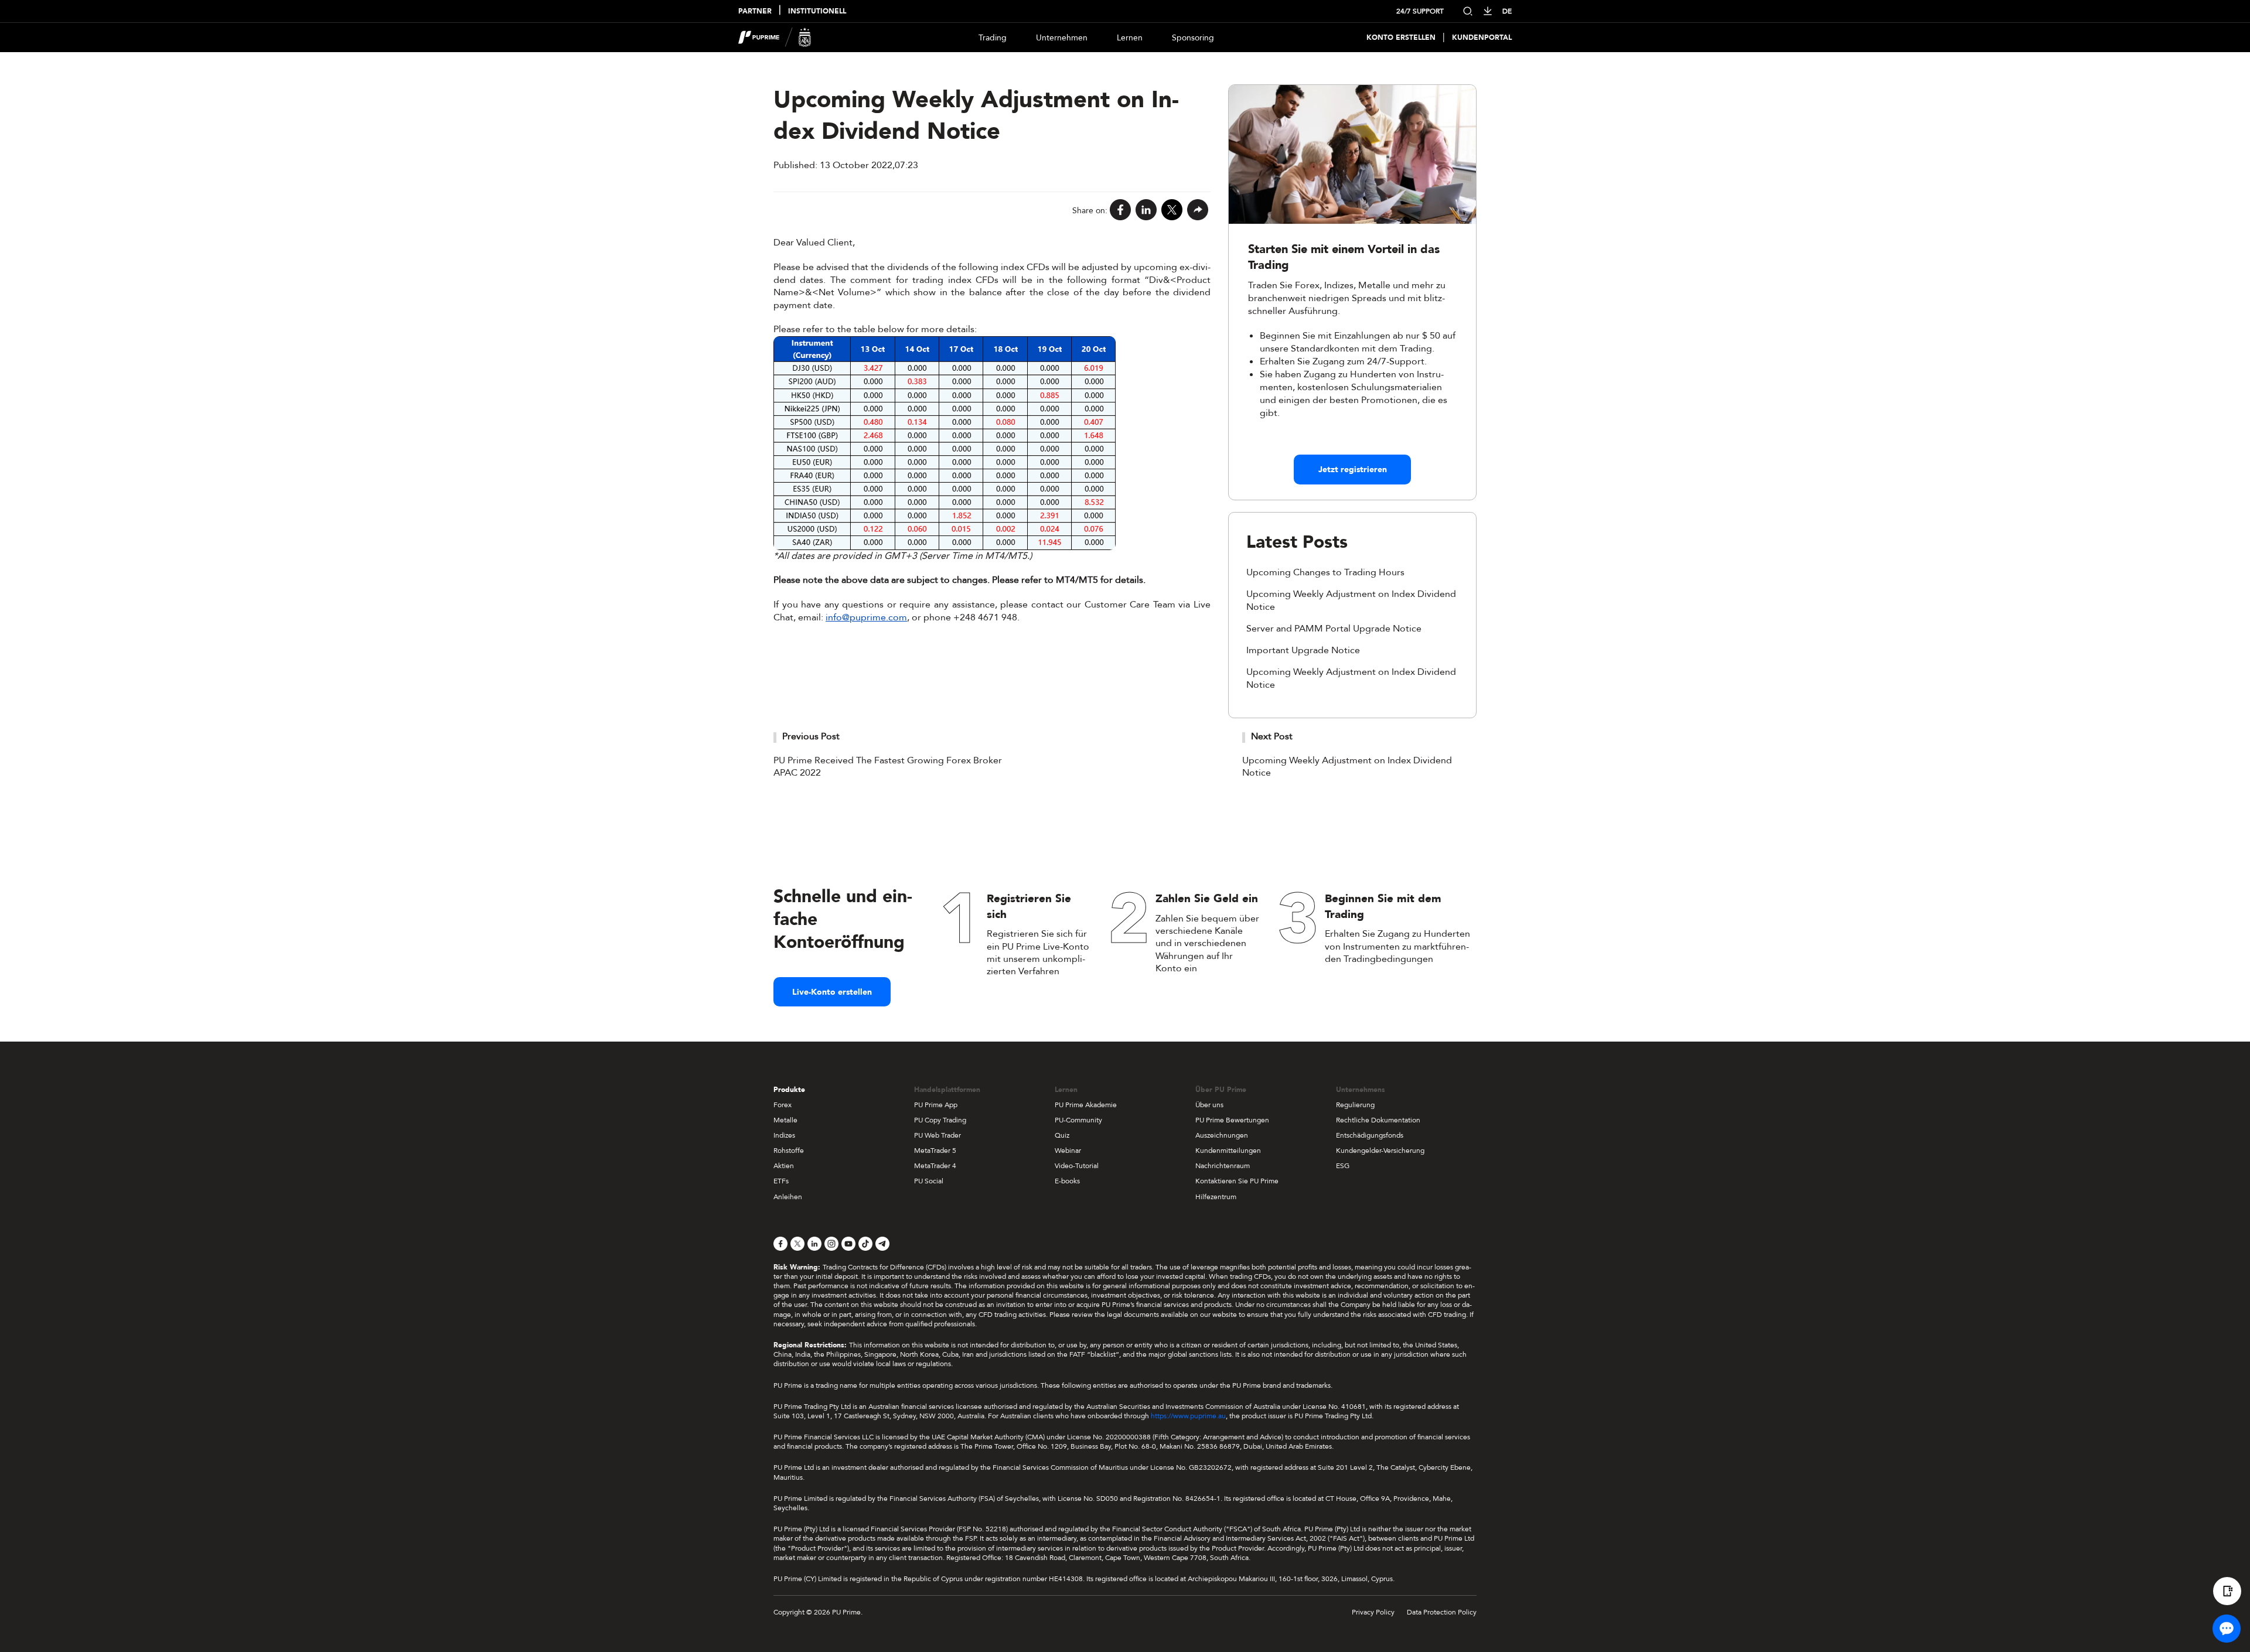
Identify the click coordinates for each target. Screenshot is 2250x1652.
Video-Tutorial (1077, 1166)
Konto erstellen (1401, 38)
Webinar (1068, 1151)
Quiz (1062, 1135)
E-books (1067, 1181)
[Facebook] (1120, 211)
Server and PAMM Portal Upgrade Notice (1334, 629)
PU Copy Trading (940, 1120)
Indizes (784, 1135)
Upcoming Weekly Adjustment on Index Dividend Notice (1347, 767)
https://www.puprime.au (1188, 1416)
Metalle (785, 1120)
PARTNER (755, 11)
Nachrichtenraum (1223, 1166)
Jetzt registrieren (1353, 470)
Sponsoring (1193, 38)
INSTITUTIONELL (817, 11)
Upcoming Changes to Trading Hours (1325, 572)
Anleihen (788, 1197)
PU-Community (1078, 1120)
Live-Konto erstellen (832, 992)
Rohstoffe (789, 1151)
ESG (1343, 1166)
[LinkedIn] (1146, 211)
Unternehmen (1062, 38)
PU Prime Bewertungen (1232, 1120)
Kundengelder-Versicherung (1380, 1151)
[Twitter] (1172, 211)
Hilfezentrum (1216, 1197)
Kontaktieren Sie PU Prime (1237, 1181)
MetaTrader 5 (935, 1151)
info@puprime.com (866, 617)
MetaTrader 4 (935, 1166)
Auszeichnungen (1222, 1135)
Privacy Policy (1373, 1612)
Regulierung (1355, 1105)
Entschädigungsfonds (1370, 1135)
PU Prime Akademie (1086, 1105)
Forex (783, 1105)
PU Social (929, 1181)
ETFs (781, 1181)
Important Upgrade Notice (1303, 650)
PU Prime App (936, 1105)
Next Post (1272, 736)
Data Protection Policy (1442, 1612)
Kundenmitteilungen (1228, 1151)
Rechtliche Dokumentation (1378, 1120)
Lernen (1130, 38)
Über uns (1209, 1105)
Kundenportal (1482, 38)
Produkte (789, 1090)
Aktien (784, 1166)
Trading (993, 38)
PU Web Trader (937, 1135)
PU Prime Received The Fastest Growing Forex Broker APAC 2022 (888, 767)
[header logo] (775, 37)
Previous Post (811, 736)
